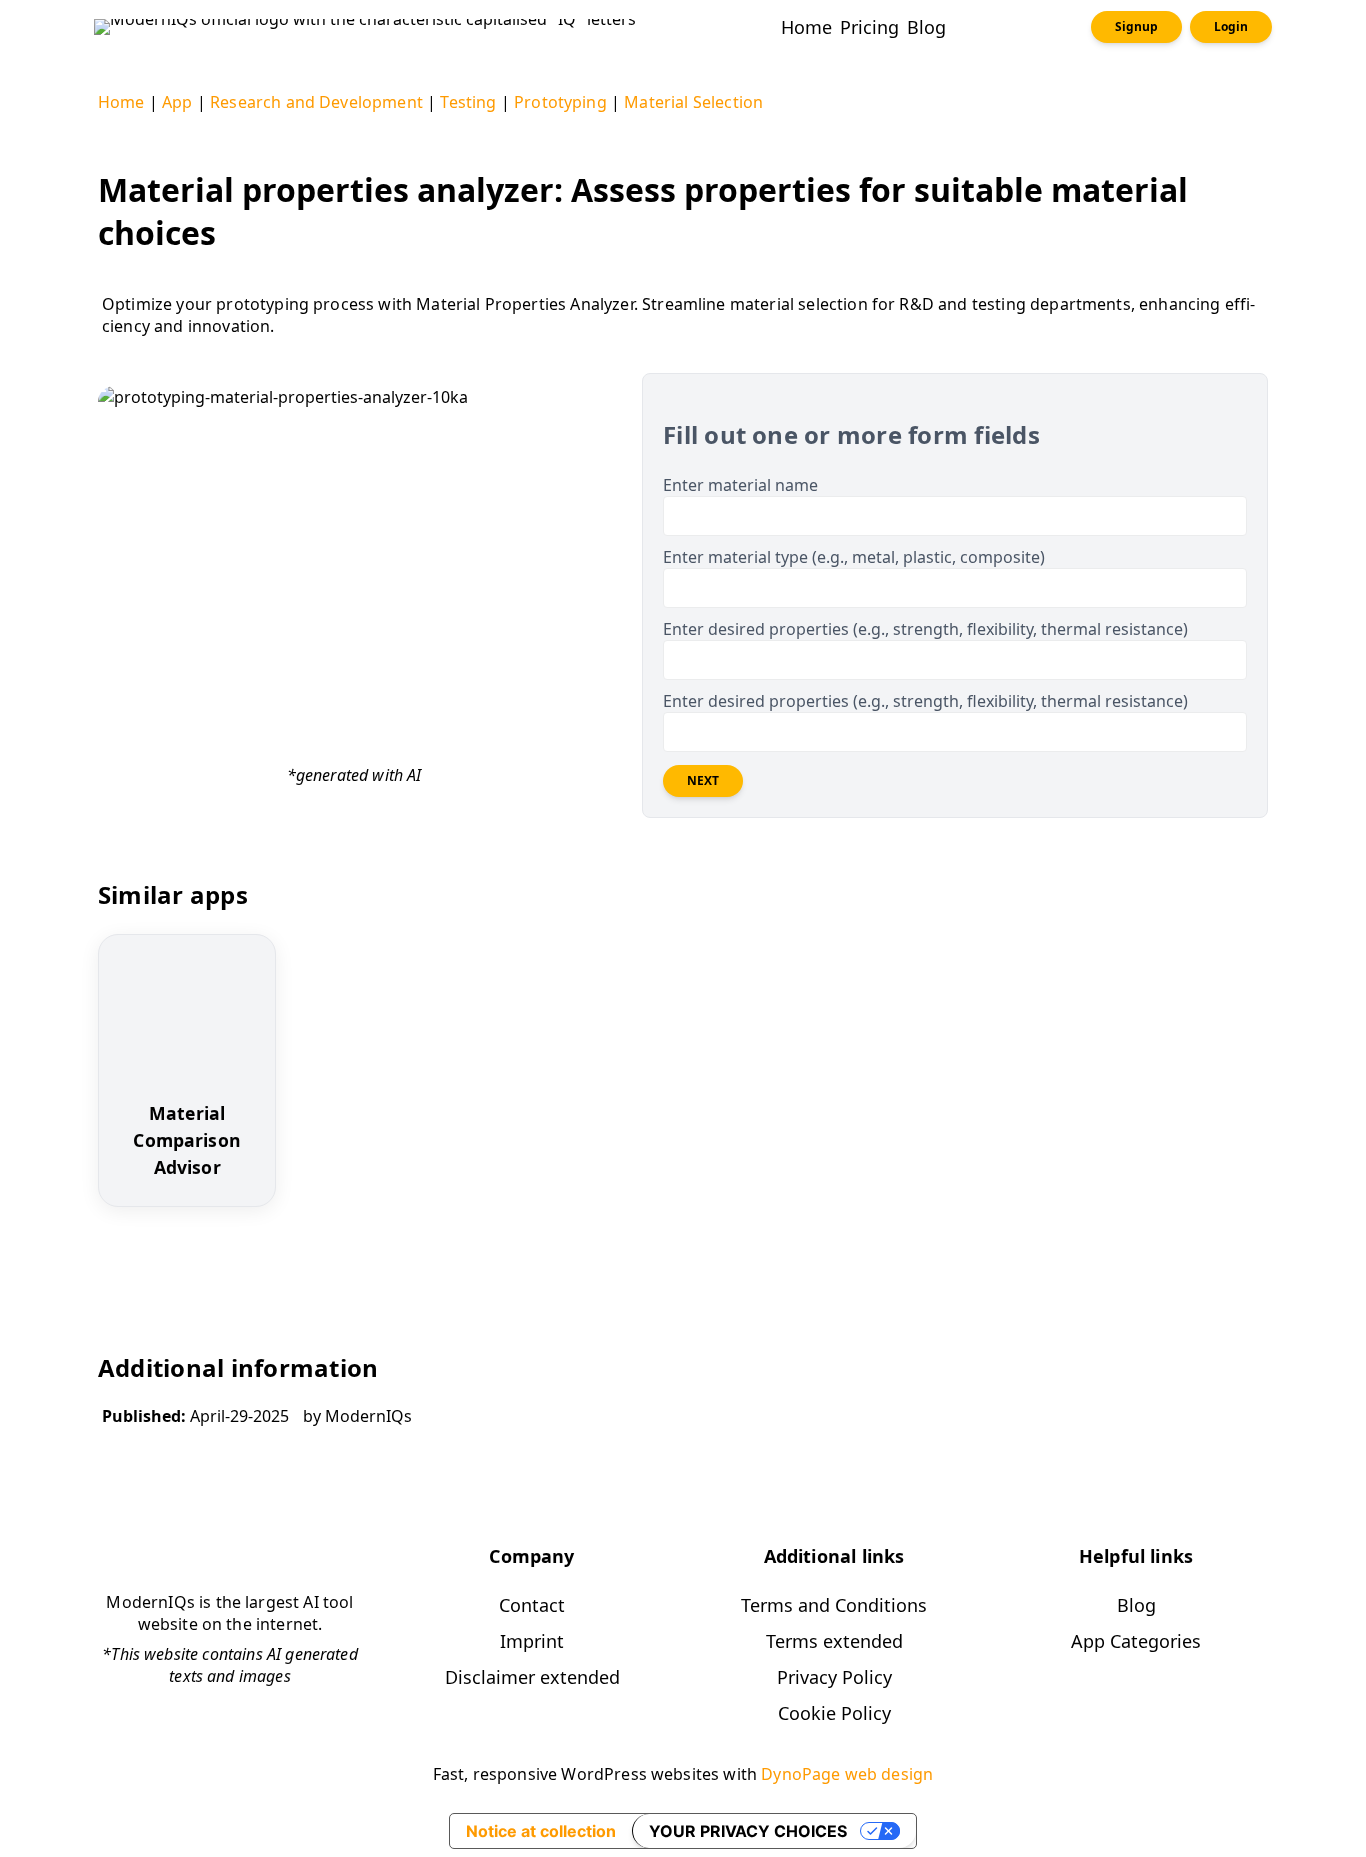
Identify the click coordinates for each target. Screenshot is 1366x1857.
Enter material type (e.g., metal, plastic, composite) (854, 557)
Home (121, 102)
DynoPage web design (847, 1774)
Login (1231, 26)
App (177, 102)
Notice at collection (541, 1831)
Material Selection (693, 102)
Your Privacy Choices (748, 1831)
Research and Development (316, 102)
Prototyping (560, 102)
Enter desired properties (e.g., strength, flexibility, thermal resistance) (925, 629)
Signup (1136, 26)
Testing (468, 102)
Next (703, 780)
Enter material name (740, 485)
